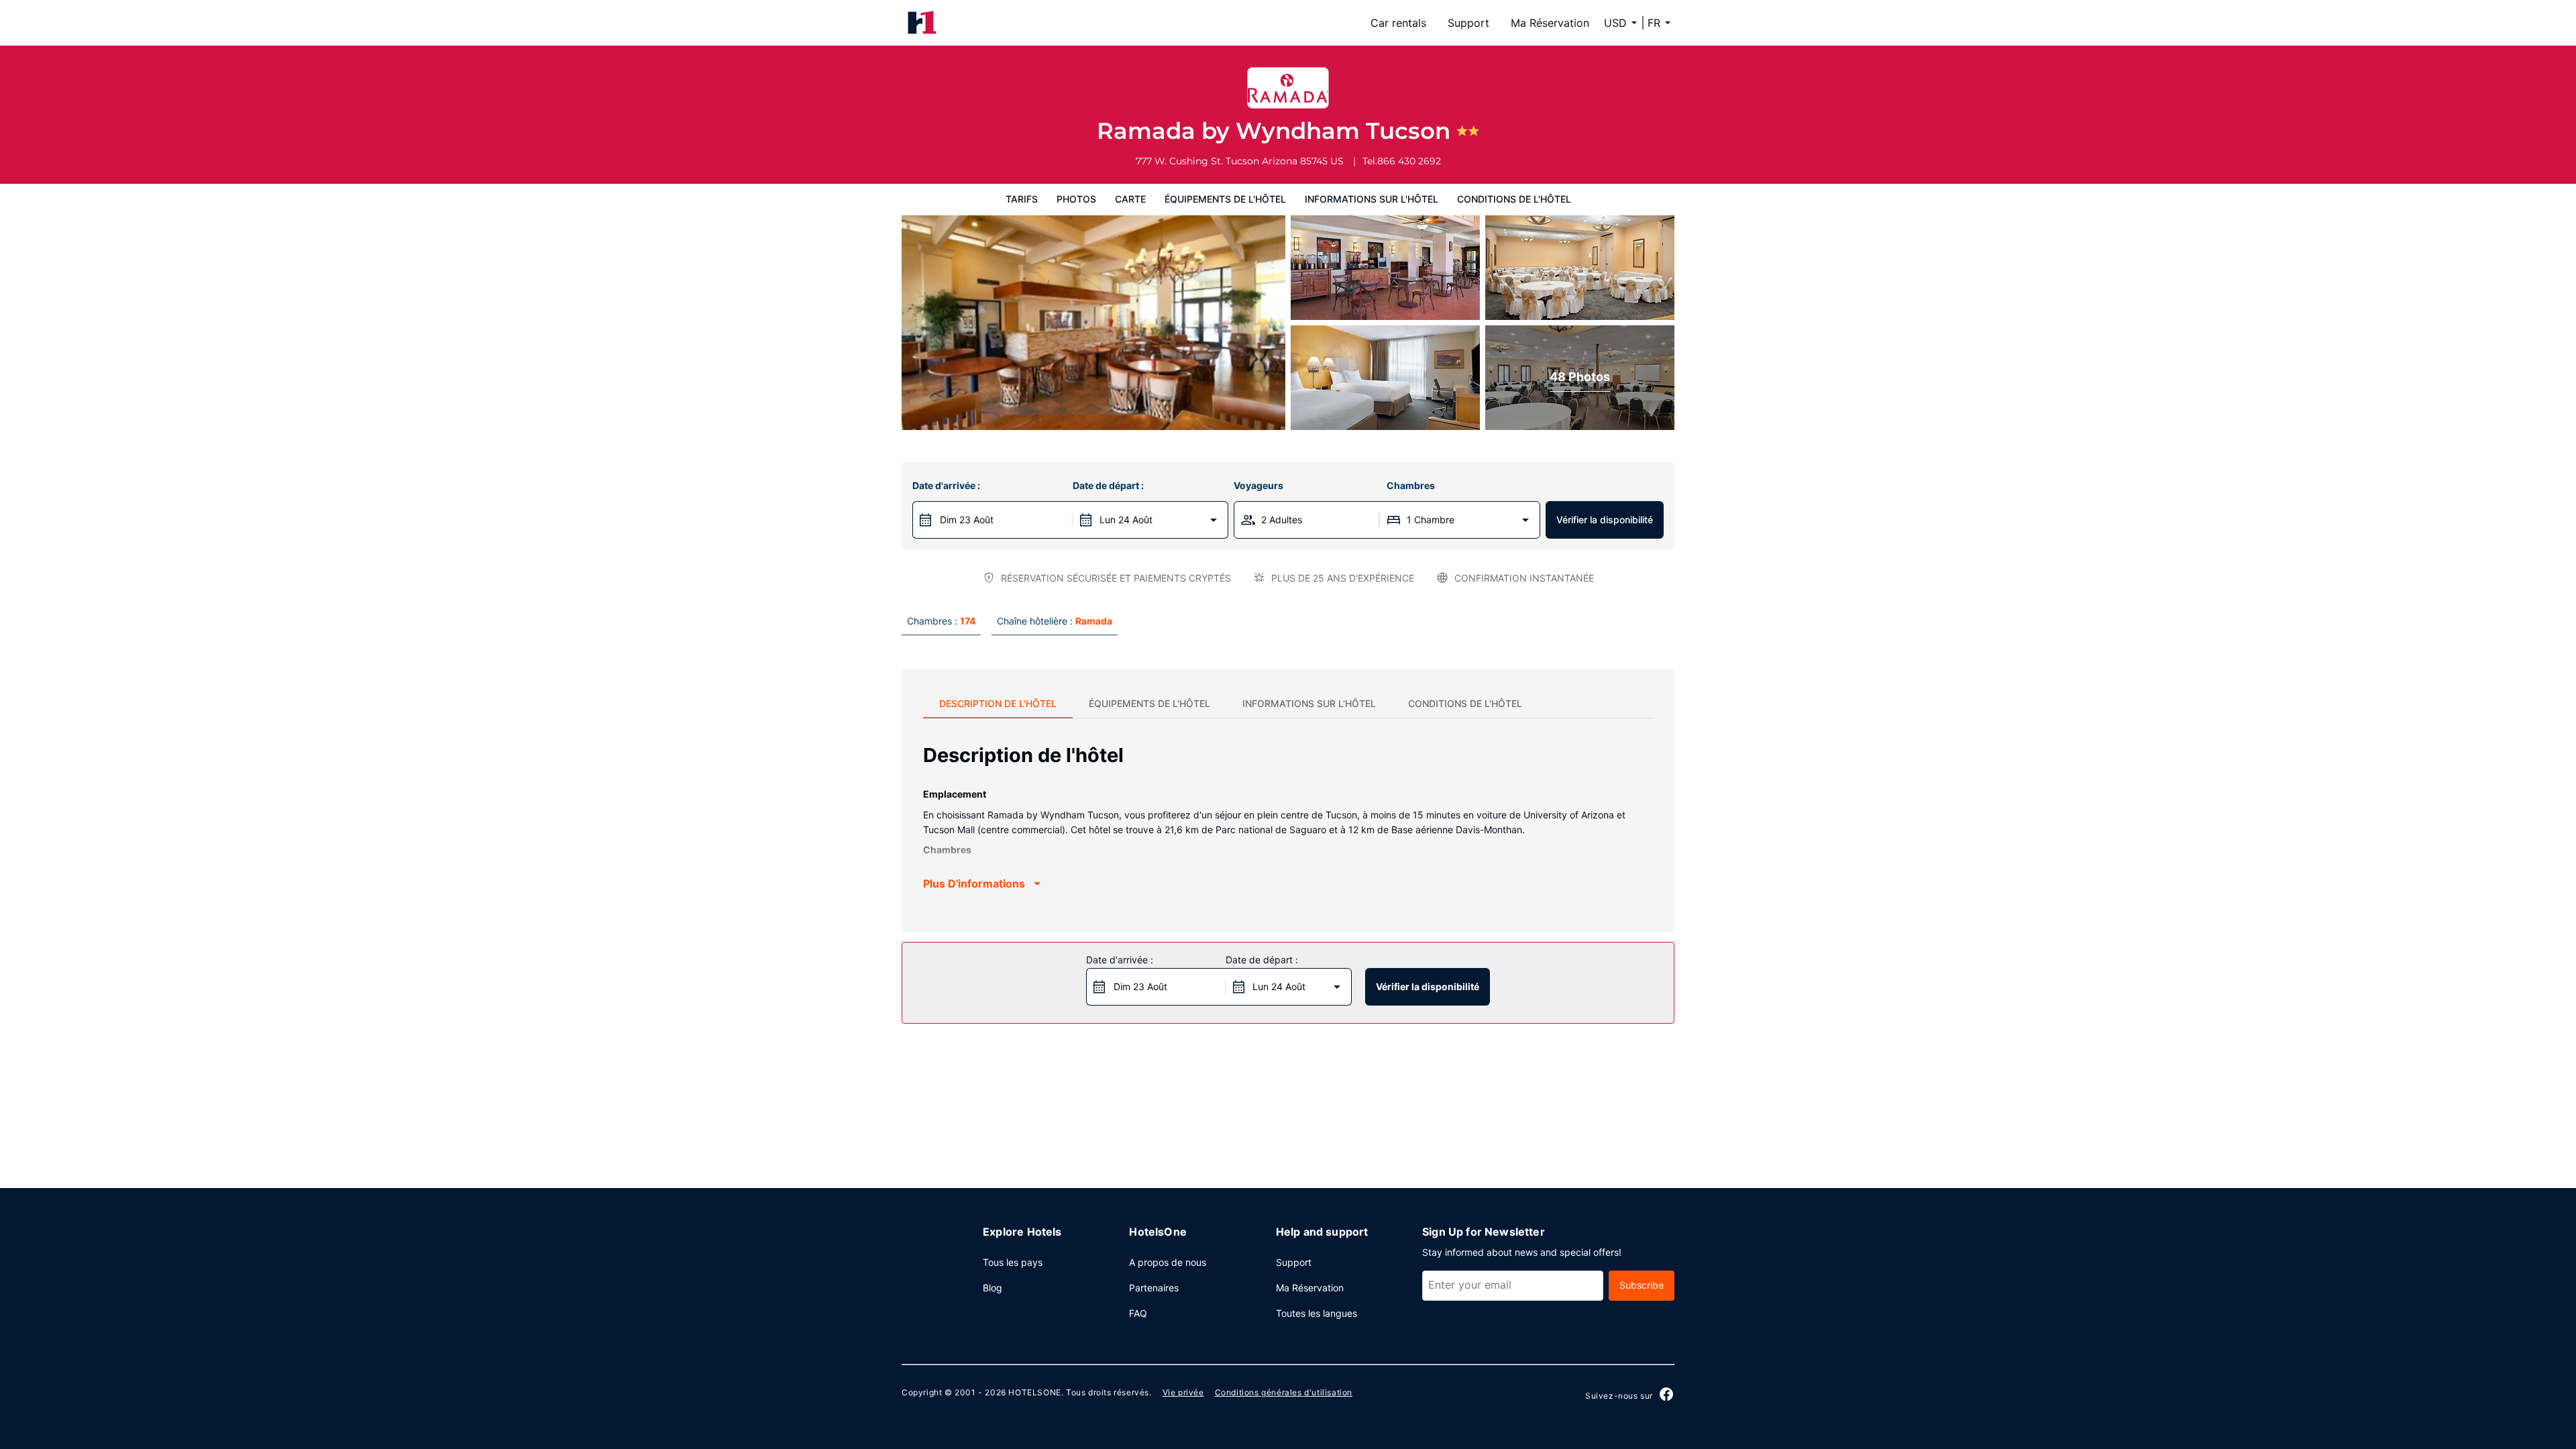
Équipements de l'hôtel (1225, 199)
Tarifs (1022, 199)
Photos (1076, 199)
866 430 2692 (1409, 161)
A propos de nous (1168, 1262)
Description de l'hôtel (998, 703)
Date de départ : (1108, 485)
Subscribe (1642, 1285)
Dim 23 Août (967, 520)
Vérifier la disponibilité (1605, 520)
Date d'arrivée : (946, 485)
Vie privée (1183, 1392)
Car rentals (1398, 23)
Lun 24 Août (1126, 520)
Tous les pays (1013, 1262)
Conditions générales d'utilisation (1284, 1392)
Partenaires (1154, 1288)
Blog (992, 1288)
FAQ (1138, 1313)
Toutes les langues (1317, 1313)
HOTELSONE (1034, 1392)
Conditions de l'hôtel (1514, 199)
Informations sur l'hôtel (1372, 199)
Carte (1130, 199)
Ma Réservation (1550, 23)
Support (1468, 23)
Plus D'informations (974, 883)
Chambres (1411, 485)
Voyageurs (1258, 485)
